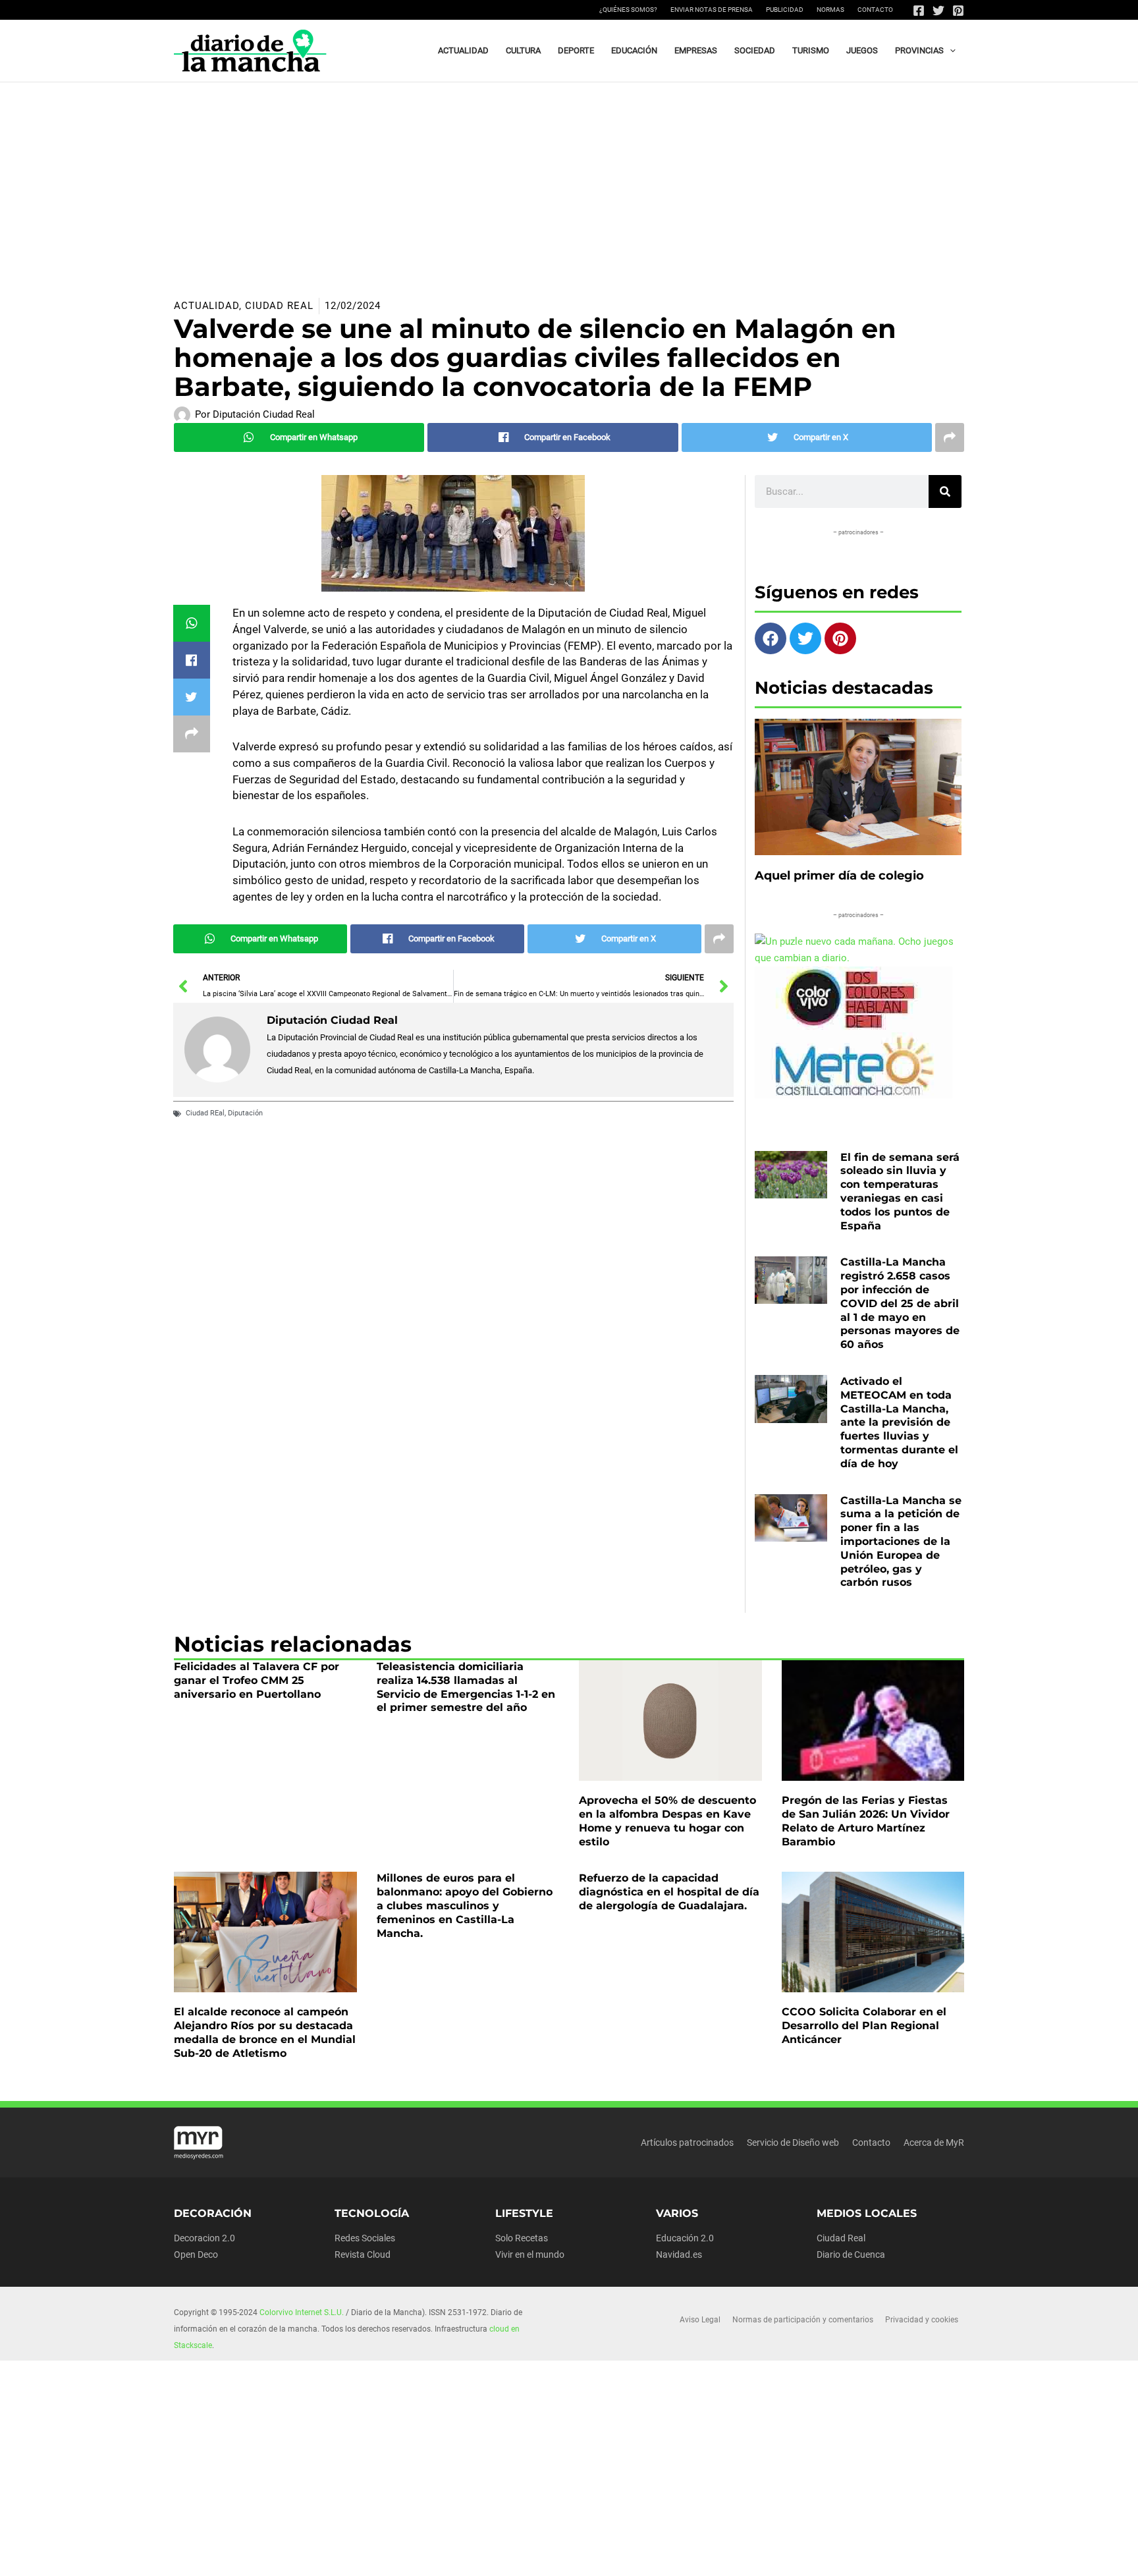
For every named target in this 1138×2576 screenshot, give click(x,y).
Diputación (245, 1113)
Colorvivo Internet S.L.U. (302, 2312)
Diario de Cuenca (851, 2254)
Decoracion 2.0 (204, 2238)
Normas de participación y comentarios (803, 2320)
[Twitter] (938, 11)
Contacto (875, 10)
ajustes (588, 2562)
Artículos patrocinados (687, 2142)
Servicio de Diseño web (793, 2142)
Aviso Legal (700, 2320)
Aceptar (678, 2555)
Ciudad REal (205, 1113)
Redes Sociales (365, 2238)
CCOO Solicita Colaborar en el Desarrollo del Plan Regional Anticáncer (864, 2026)
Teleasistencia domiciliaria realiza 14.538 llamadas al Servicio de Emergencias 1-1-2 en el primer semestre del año (466, 1687)
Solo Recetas (522, 2238)
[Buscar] (945, 491)
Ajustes (839, 2555)
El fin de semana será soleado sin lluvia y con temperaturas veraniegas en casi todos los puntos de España (900, 1191)
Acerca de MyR (934, 2142)
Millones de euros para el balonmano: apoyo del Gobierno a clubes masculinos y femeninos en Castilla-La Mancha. (465, 1905)
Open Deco (196, 2254)
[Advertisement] (569, 181)
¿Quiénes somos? (628, 10)
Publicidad (785, 10)
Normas (830, 10)
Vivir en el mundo (530, 2254)
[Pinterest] (958, 11)
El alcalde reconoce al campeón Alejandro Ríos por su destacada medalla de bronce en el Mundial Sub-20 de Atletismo (265, 2032)
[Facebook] (919, 11)
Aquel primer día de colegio (839, 876)
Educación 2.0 (685, 2238)
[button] (950, 51)
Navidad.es (679, 2254)
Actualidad (206, 306)
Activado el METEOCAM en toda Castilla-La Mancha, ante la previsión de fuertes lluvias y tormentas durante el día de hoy (899, 1422)
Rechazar (759, 2555)
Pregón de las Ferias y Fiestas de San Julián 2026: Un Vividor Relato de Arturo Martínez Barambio (866, 1821)
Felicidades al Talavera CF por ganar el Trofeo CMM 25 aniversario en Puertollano (257, 1680)
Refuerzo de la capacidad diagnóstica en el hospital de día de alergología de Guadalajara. (669, 1892)
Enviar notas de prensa (712, 10)
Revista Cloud (363, 2254)
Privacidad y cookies (922, 2320)
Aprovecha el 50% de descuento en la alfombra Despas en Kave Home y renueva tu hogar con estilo (667, 1821)
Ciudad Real (279, 306)
